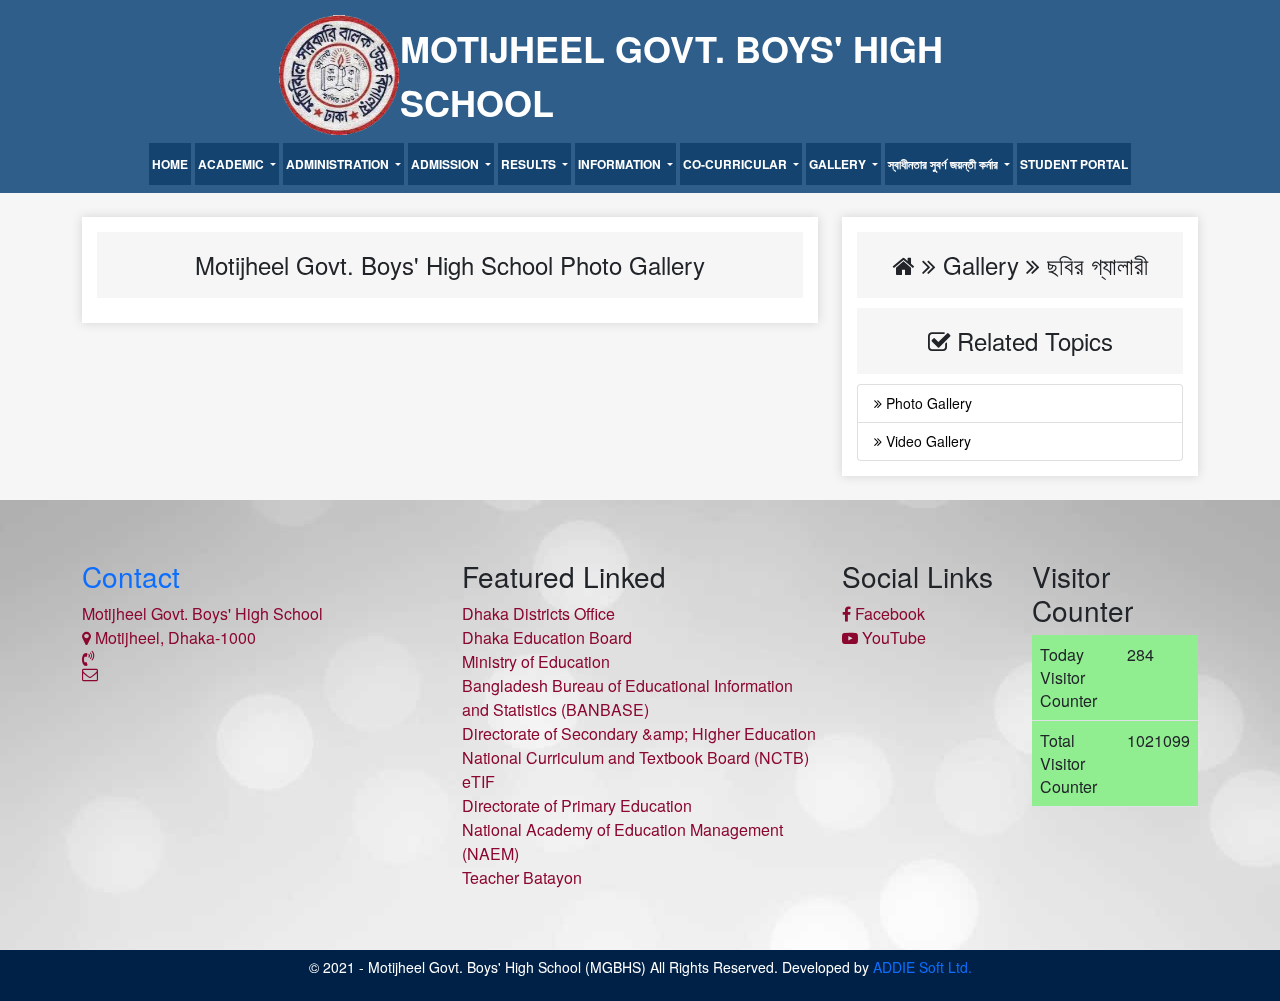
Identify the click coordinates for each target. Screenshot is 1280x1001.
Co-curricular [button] (736, 164)
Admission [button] (446, 164)
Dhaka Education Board (547, 637)
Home (170, 164)
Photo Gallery (927, 403)
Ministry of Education (536, 661)
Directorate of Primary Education (577, 805)
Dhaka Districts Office (538, 613)
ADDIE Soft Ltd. (922, 967)
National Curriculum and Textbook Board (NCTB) (635, 757)
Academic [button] (232, 164)
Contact (131, 576)
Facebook (888, 613)
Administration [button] (339, 164)
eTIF (478, 781)
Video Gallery (926, 441)
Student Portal (1074, 164)
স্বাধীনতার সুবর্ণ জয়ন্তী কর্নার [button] (944, 164)
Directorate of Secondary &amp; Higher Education (639, 733)
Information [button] (621, 164)
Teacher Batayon (522, 877)
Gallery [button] (839, 164)
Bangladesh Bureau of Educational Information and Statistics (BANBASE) (627, 697)
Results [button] (530, 164)
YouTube (892, 637)
